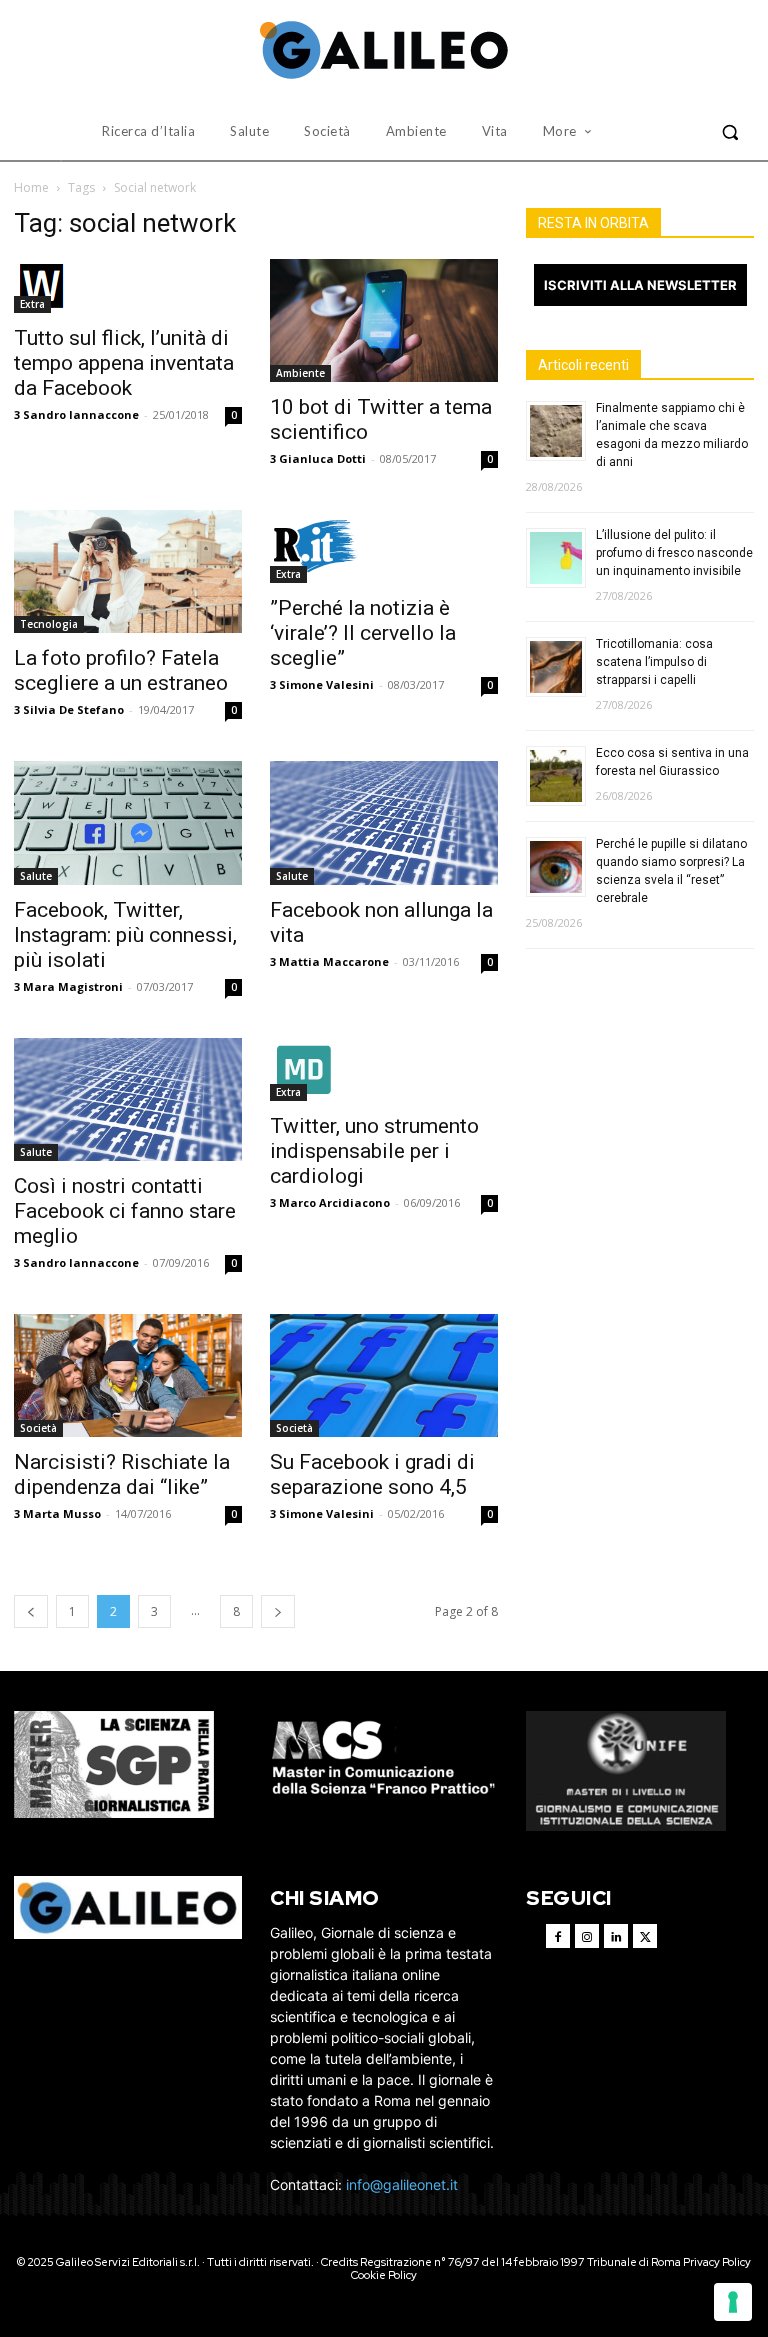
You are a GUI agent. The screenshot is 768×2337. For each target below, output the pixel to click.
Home (31, 187)
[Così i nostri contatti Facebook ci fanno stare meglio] (128, 1099)
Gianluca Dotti (322, 458)
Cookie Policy (384, 2275)
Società (38, 1428)
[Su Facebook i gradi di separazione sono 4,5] (384, 1375)
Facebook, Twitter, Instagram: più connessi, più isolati (125, 935)
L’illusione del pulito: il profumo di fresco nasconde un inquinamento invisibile (674, 553)
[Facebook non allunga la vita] (384, 822)
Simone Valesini (326, 684)
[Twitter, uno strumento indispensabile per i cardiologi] (384, 1069)
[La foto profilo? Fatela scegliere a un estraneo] (128, 571)
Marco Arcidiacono (334, 1202)
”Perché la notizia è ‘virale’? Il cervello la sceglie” (363, 633)
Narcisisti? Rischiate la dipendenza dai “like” (122, 1474)
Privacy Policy (717, 2262)
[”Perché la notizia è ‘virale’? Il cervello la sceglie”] (384, 546)
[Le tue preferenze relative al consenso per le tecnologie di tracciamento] (733, 2302)
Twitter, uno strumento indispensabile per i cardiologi (374, 1151)
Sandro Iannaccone (81, 414)
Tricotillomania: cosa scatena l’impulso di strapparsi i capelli (654, 662)
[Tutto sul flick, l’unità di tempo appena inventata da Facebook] (128, 286)
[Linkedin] (616, 1936)
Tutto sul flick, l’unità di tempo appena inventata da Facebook (124, 363)
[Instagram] (587, 1936)
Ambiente (300, 373)
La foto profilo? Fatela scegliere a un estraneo (121, 670)
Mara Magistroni (73, 986)
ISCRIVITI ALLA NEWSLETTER (640, 285)
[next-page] (278, 1611)
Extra (32, 304)
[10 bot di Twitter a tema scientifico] (384, 320)
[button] (730, 132)
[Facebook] (558, 1936)
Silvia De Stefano (73, 709)
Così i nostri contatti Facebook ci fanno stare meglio (125, 1211)
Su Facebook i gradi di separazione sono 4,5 (372, 1474)
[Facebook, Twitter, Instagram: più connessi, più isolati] (128, 822)
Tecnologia (49, 624)
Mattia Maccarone (334, 961)
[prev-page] (31, 1611)
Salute (36, 876)
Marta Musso (62, 1513)
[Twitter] (645, 1936)
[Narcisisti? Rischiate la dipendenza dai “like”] (128, 1375)
